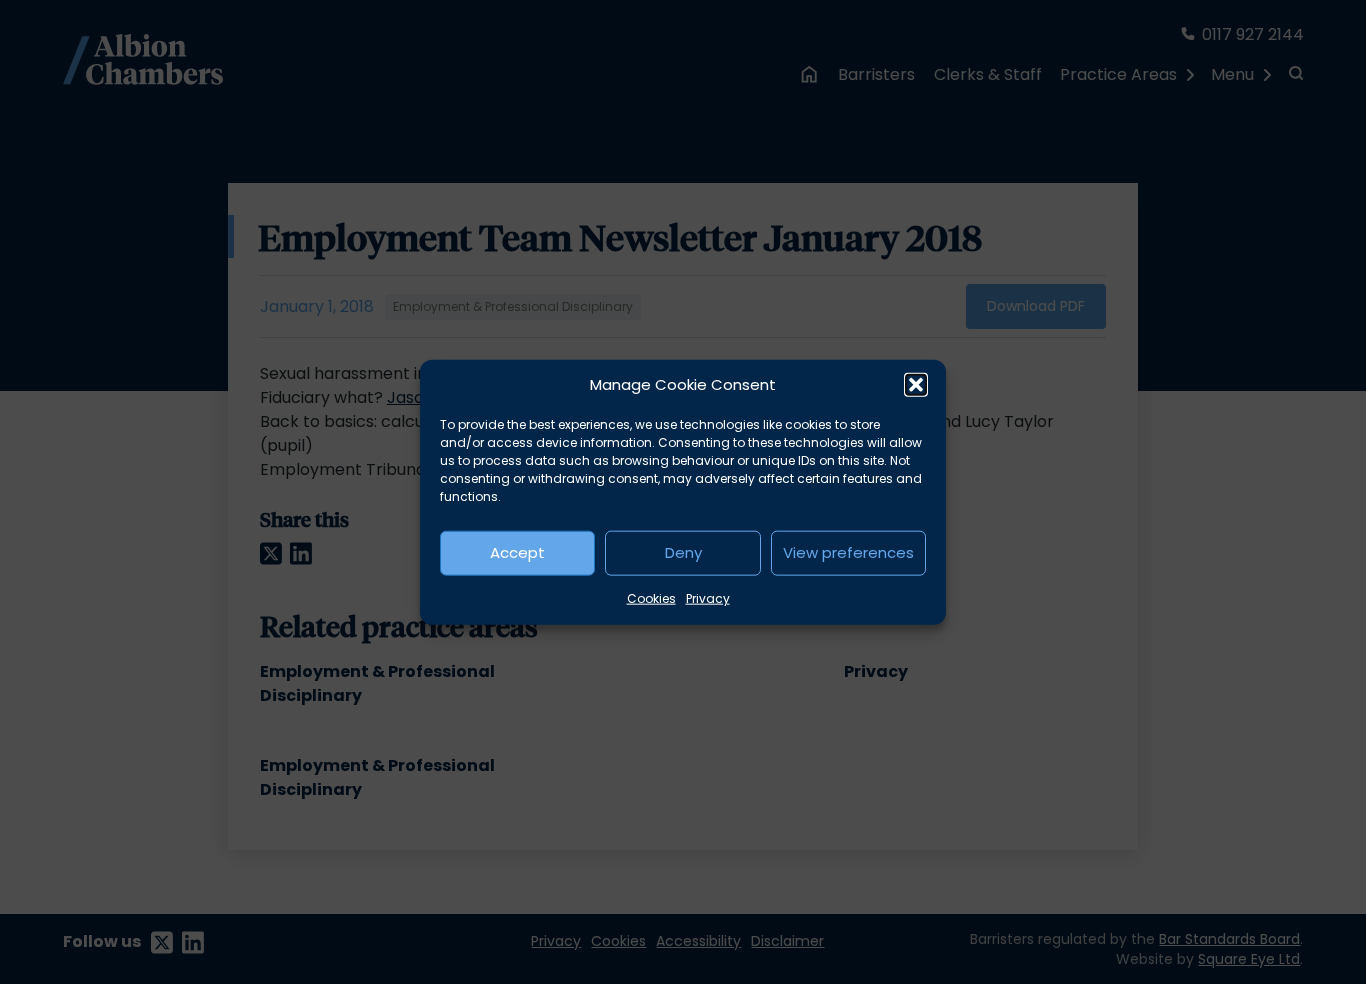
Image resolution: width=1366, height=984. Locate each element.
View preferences (848, 552)
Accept (517, 552)
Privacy (708, 597)
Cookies (651, 597)
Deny (683, 552)
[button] (916, 385)
